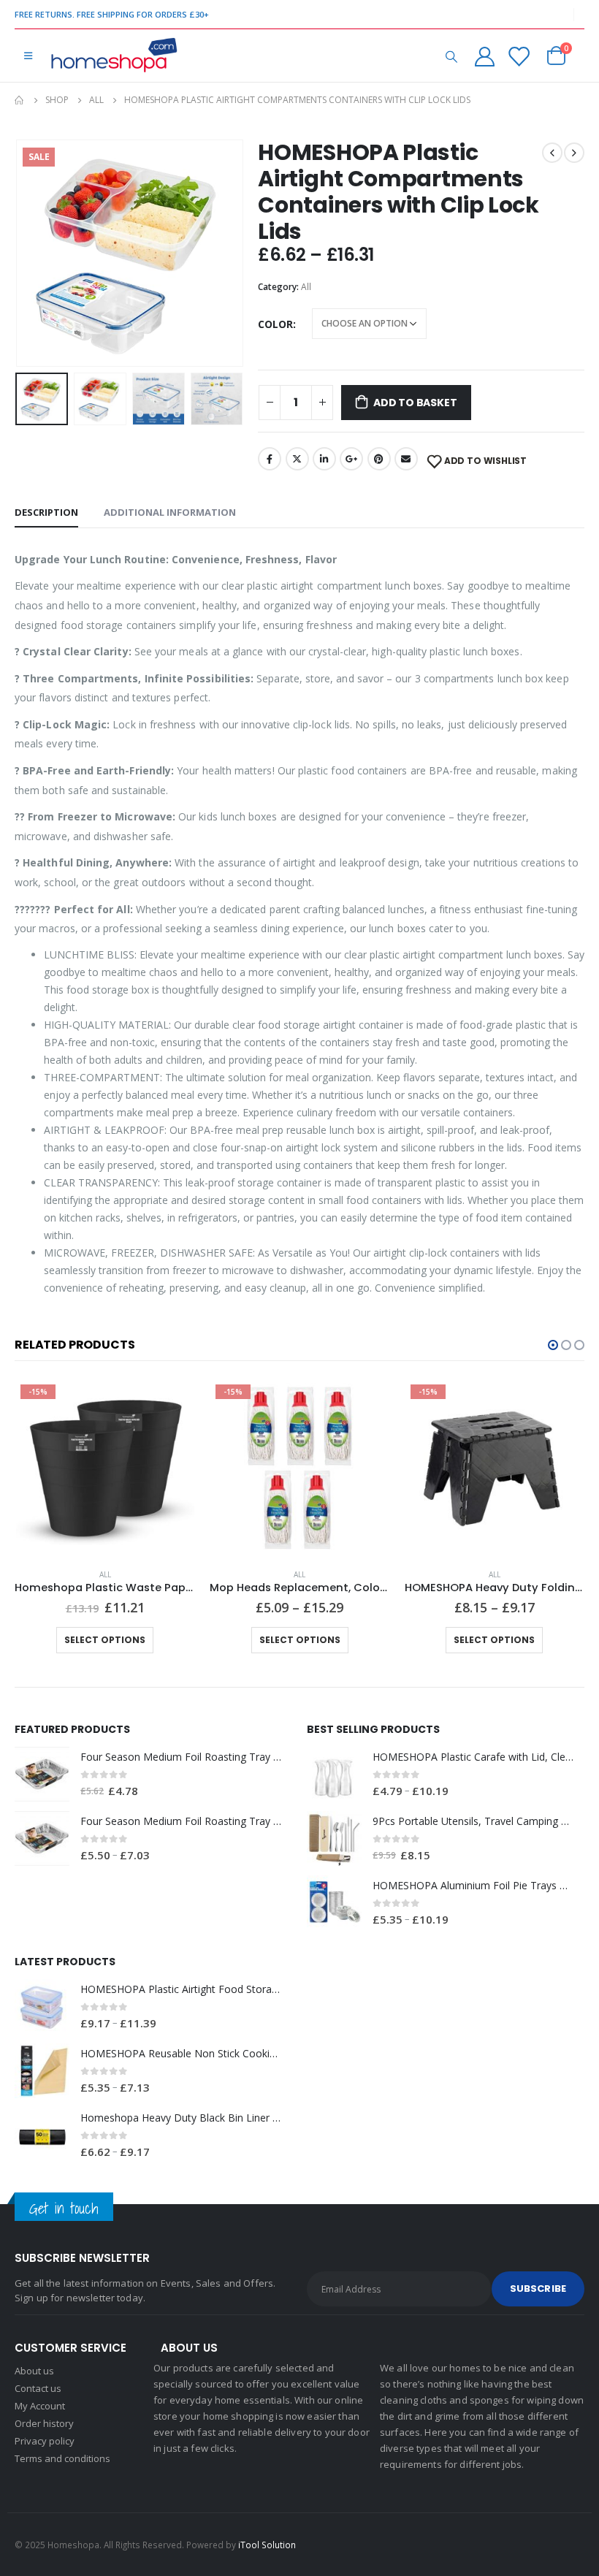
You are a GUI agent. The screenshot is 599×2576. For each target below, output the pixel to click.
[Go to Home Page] (20, 100)
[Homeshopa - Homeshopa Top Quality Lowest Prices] (113, 56)
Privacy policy (45, 2441)
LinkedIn (324, 459)
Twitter (297, 459)
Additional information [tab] (170, 512)
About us (34, 2371)
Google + (351, 459)
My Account (40, 2406)
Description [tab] (46, 512)
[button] (553, 1345)
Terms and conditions (62, 2458)
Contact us (38, 2388)
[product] (42, 1774)
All (306, 287)
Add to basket (415, 403)
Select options (105, 1640)
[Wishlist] (519, 56)
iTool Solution (267, 2545)
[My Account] (484, 56)
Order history (44, 2423)
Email (406, 459)
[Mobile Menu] (28, 56)
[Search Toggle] (451, 56)
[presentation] (33, 254)
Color (275, 324)
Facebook (270, 459)
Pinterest (379, 459)
